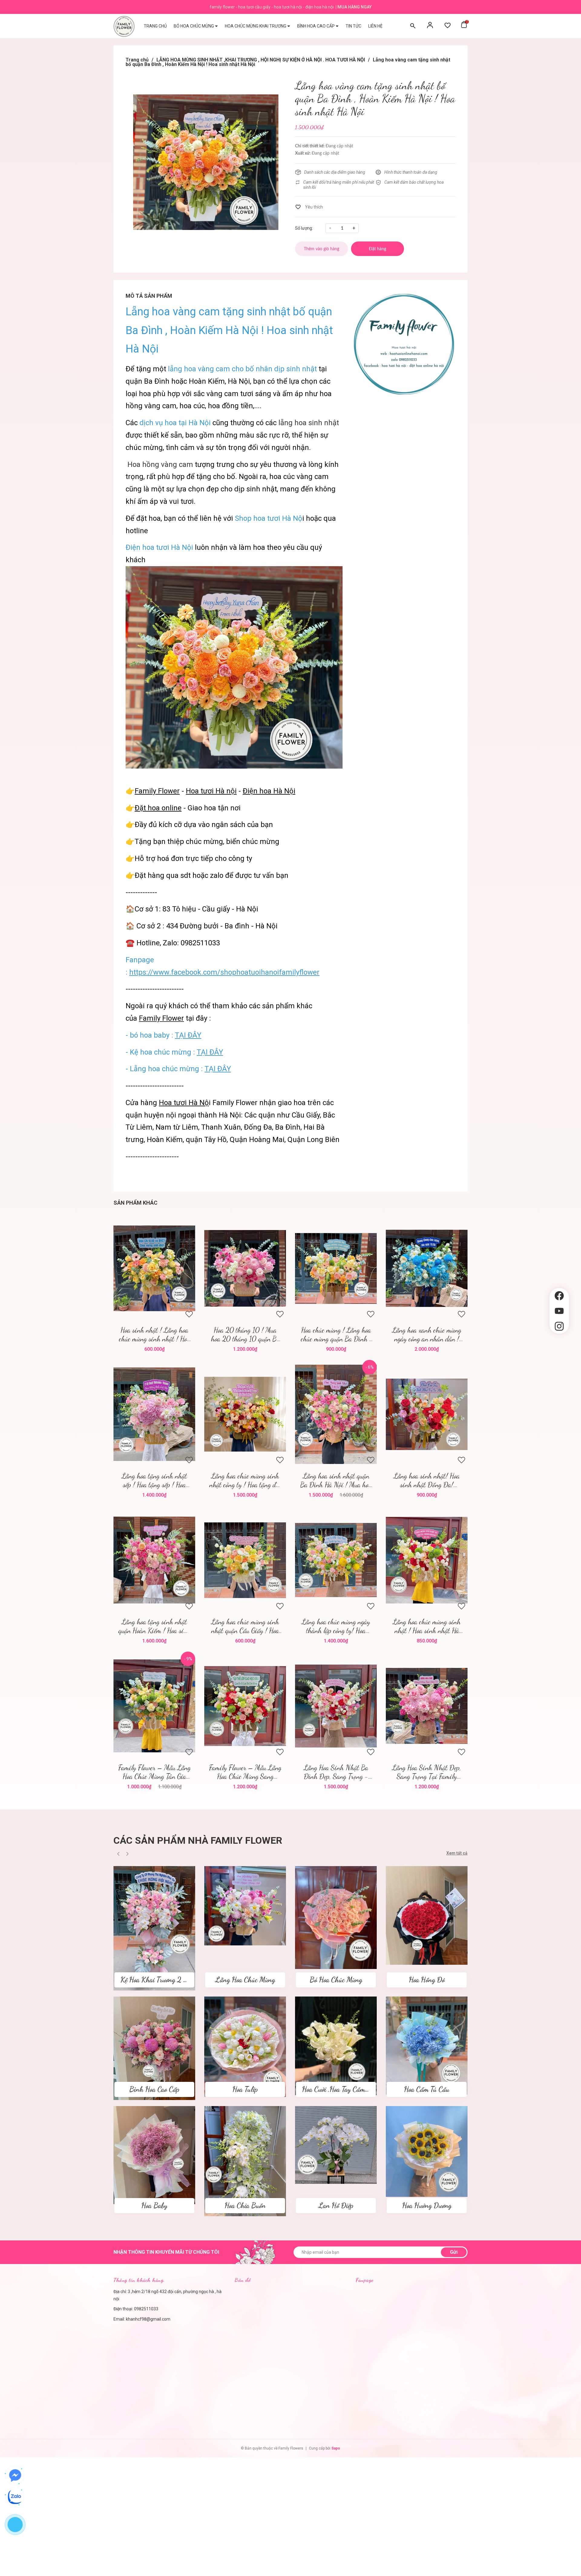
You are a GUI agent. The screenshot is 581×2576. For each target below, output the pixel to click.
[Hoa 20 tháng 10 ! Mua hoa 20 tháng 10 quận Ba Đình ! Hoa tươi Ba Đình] (245, 1268)
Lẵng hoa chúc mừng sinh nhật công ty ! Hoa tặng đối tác (245, 1480)
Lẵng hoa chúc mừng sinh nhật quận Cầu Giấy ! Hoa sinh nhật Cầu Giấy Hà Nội (245, 1626)
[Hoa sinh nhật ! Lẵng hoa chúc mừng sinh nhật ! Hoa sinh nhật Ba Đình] (154, 1268)
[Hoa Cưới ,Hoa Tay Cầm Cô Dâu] (336, 2046)
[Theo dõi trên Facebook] (559, 1296)
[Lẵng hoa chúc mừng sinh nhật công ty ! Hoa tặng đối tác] (245, 1414)
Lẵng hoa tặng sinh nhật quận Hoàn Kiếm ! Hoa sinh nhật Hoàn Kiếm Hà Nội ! (154, 1626)
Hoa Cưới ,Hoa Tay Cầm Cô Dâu (345, 2089)
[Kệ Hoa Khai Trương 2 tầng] (154, 1928)
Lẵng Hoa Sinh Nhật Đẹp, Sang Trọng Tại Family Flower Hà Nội (427, 1772)
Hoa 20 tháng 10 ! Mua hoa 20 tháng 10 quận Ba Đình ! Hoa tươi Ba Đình (245, 1334)
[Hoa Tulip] (245, 2046)
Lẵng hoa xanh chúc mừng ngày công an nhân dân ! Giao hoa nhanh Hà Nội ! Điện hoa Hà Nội (427, 1334)
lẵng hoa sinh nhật (309, 423)
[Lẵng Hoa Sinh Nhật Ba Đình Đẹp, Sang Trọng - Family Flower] (336, 1706)
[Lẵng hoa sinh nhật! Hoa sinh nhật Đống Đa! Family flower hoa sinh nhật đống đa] (427, 1414)
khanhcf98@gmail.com (148, 2319)
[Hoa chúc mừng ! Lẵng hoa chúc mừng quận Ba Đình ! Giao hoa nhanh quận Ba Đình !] (336, 1268)
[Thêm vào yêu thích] (309, 207)
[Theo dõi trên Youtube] (559, 1311)
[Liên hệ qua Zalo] (15, 2497)
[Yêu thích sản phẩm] (448, 26)
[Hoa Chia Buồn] (245, 2161)
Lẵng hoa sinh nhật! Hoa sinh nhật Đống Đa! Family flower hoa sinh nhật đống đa (427, 1480)
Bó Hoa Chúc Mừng (336, 1980)
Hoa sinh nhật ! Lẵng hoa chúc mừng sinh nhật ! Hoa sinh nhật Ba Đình (154, 1334)
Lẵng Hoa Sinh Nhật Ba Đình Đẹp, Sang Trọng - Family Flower (336, 1772)
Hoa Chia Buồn (245, 2205)
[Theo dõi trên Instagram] (559, 1326)
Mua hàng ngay (355, 7)
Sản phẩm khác (135, 1203)
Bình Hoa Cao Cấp (154, 2089)
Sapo (336, 2448)
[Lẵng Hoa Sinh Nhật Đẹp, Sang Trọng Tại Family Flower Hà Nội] (427, 1706)
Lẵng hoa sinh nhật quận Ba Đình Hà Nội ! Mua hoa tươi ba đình (336, 1480)
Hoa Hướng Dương (427, 2205)
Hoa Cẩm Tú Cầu (427, 2089)
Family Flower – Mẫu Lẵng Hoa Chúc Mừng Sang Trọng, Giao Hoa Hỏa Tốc (245, 1772)
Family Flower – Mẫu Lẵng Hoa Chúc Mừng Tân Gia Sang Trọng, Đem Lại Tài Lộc (154, 1772)
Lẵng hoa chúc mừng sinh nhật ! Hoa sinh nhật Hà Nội (427, 1626)
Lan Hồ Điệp (336, 2205)
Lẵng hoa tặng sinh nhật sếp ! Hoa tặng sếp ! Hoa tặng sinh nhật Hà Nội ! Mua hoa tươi (154, 1480)
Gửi (454, 2252)
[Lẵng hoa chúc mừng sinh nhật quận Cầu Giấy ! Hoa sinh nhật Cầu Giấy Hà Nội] (245, 1560)
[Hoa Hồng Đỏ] (427, 1915)
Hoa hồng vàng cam (160, 464)
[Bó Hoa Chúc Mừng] (336, 1917)
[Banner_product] (404, 344)
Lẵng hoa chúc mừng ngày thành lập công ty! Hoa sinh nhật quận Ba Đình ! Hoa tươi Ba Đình (336, 1626)
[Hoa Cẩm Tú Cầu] (427, 2045)
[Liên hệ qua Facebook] (15, 2476)
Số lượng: (304, 228)
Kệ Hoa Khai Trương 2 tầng (158, 1980)
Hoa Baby (154, 2205)
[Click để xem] (206, 162)
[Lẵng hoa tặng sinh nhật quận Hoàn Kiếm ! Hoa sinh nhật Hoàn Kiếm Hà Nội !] (154, 1560)
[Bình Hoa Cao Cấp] (154, 2048)
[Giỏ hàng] (464, 26)
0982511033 (146, 2309)
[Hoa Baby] (154, 2155)
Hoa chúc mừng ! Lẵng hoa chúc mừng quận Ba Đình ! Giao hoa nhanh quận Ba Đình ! (336, 1334)
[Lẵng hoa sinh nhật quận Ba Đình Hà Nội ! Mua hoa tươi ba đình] (336, 1414)
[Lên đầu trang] (559, 1344)
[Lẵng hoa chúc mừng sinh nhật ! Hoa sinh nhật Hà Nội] (427, 1560)
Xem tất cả (457, 1853)
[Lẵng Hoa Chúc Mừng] (245, 1905)
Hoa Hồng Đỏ (427, 1980)
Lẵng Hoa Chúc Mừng (245, 1980)
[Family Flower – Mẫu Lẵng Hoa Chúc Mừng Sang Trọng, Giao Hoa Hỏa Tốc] (245, 1706)
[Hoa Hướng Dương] (427, 2151)
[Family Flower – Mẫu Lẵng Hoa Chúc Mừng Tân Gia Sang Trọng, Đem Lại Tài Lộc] (154, 1706)
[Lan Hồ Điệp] (336, 2144)
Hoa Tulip (245, 2089)
